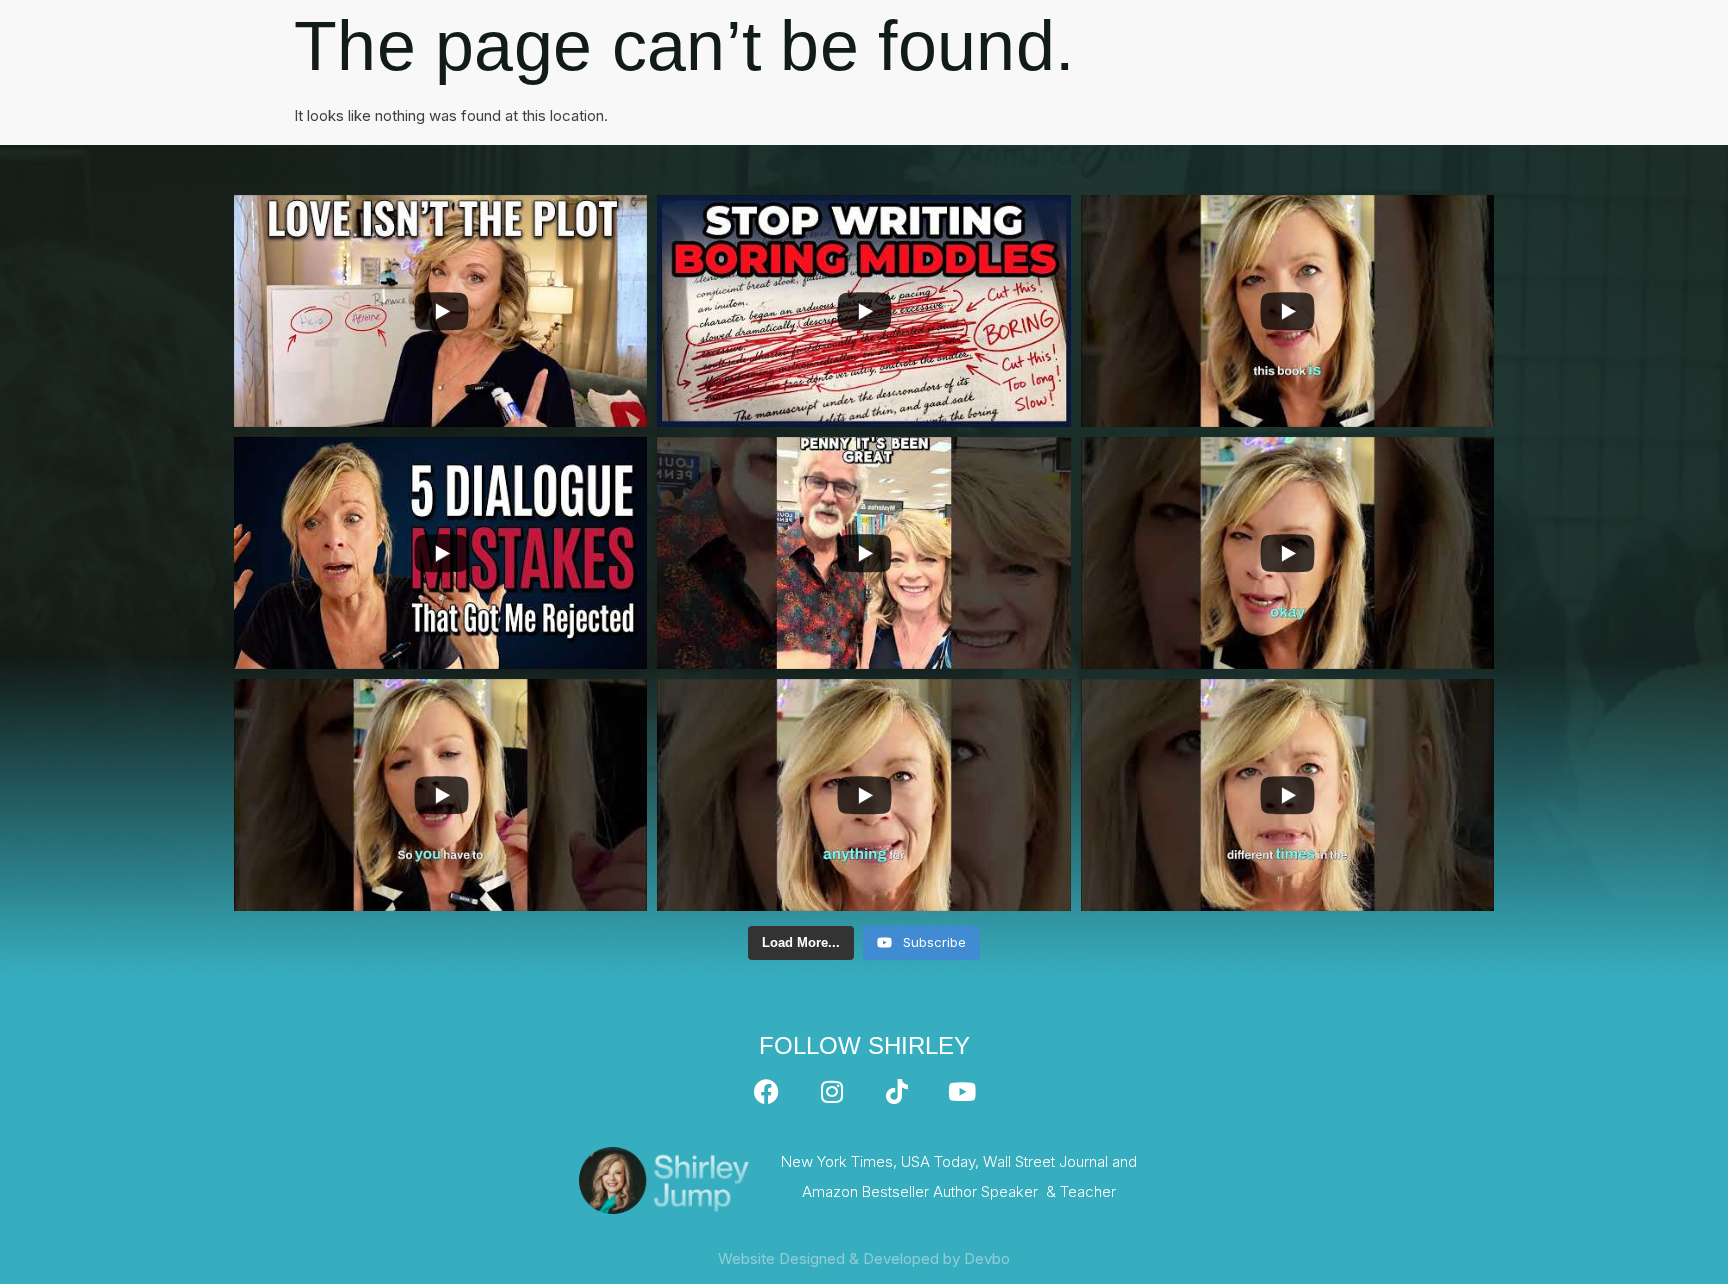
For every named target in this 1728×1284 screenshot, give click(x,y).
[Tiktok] (897, 1092)
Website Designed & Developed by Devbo (864, 1258)
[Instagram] (832, 1092)
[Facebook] (767, 1092)
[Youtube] (962, 1092)
